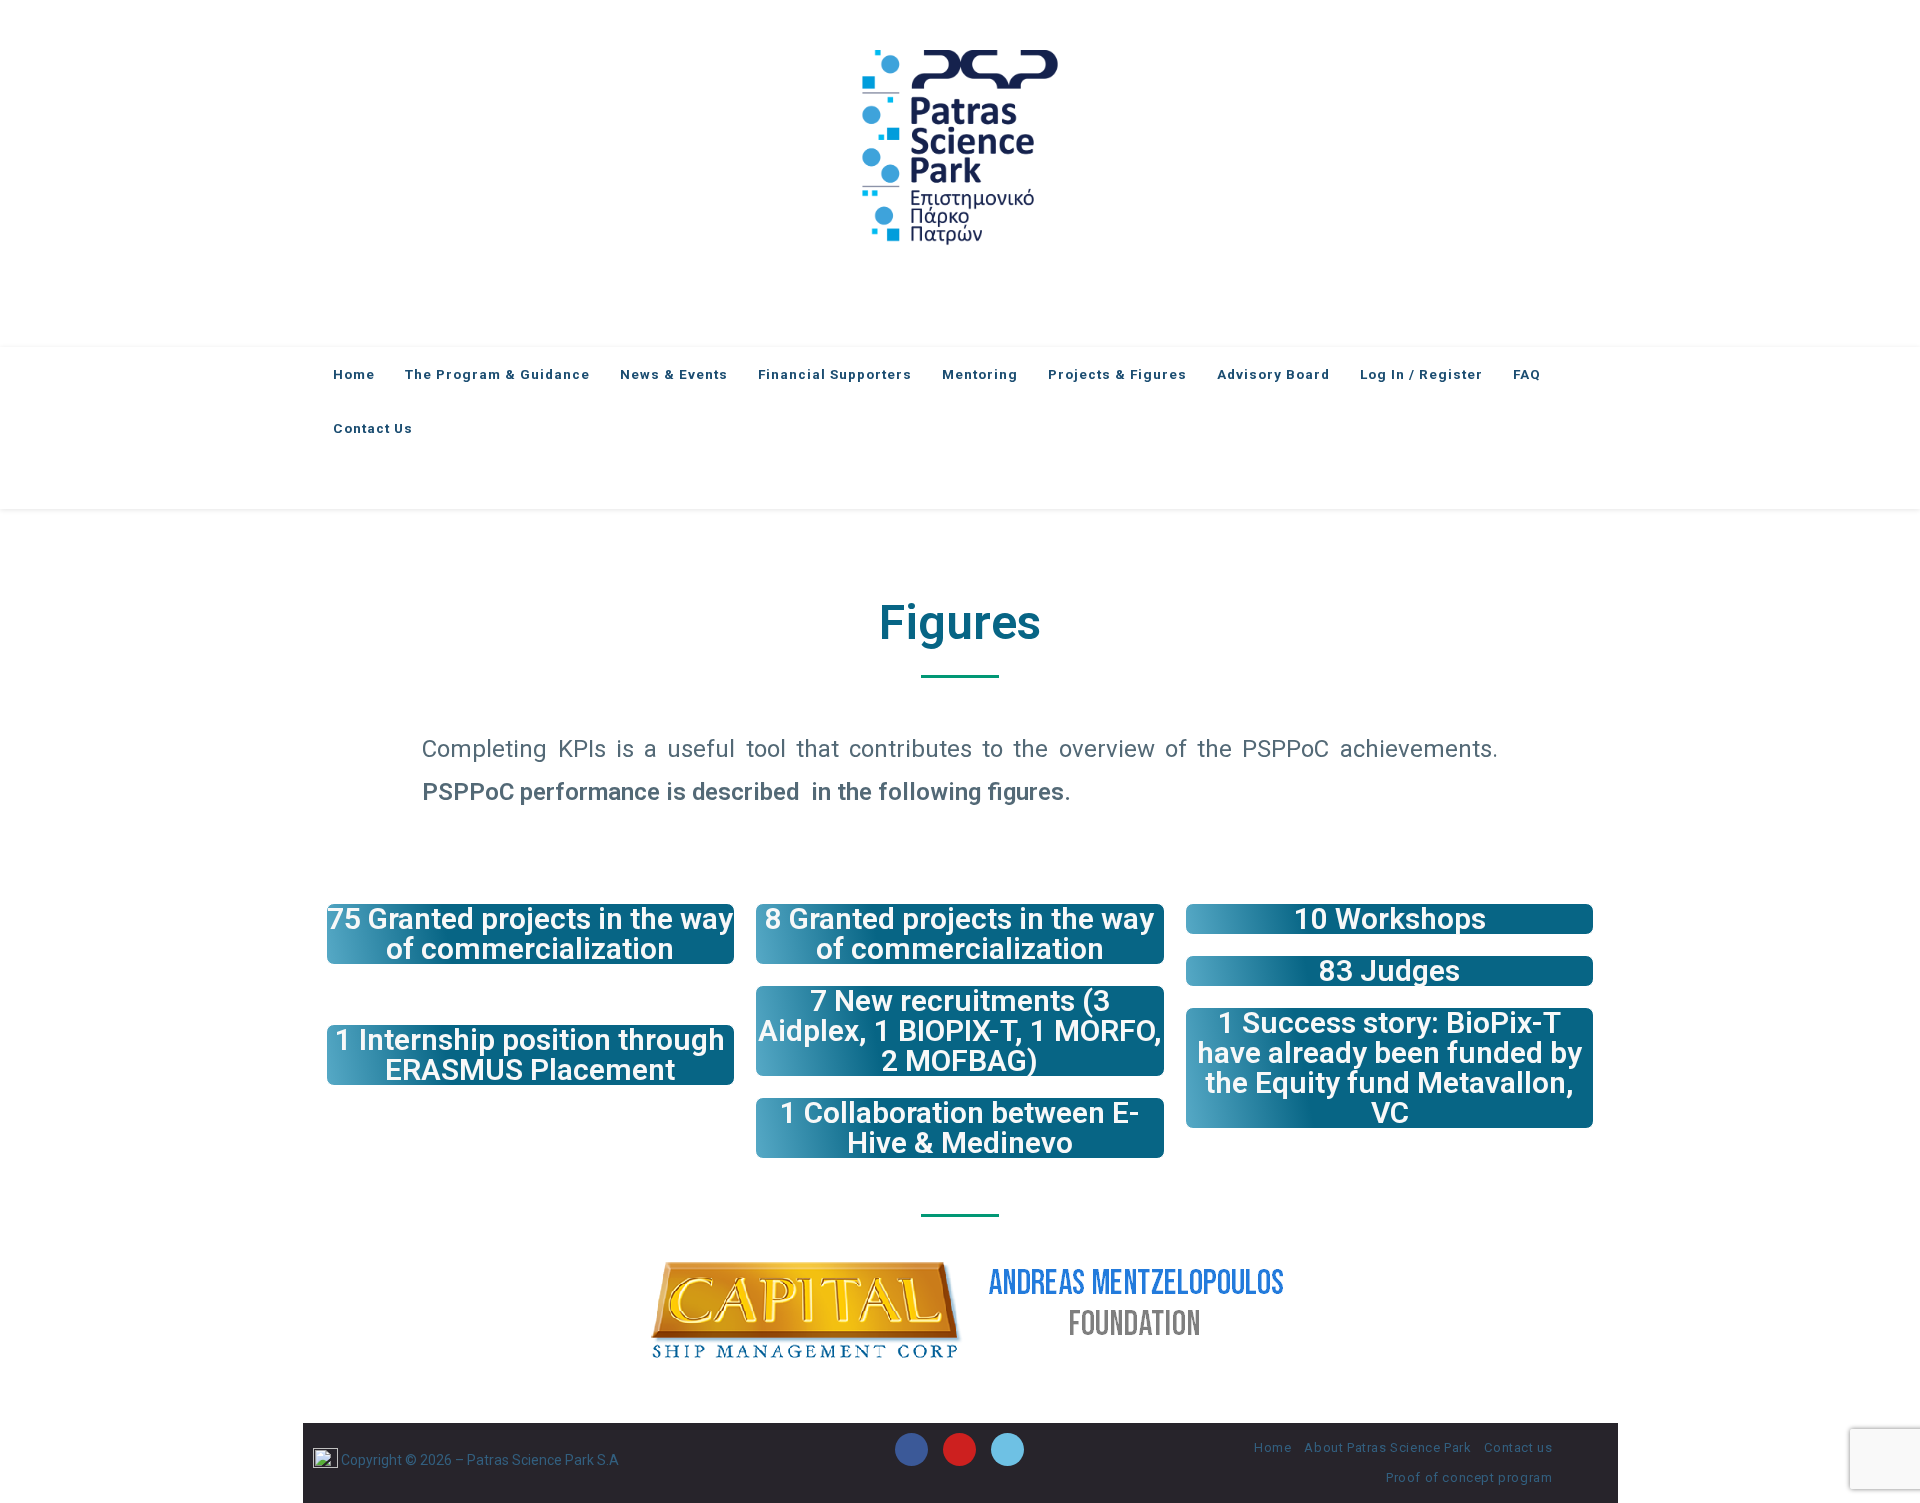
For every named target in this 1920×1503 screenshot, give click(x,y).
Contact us (1518, 1447)
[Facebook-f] (911, 1449)
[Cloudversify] (1007, 1449)
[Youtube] (959, 1449)
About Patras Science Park (1387, 1447)
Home (1272, 1447)
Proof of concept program (1469, 1477)
